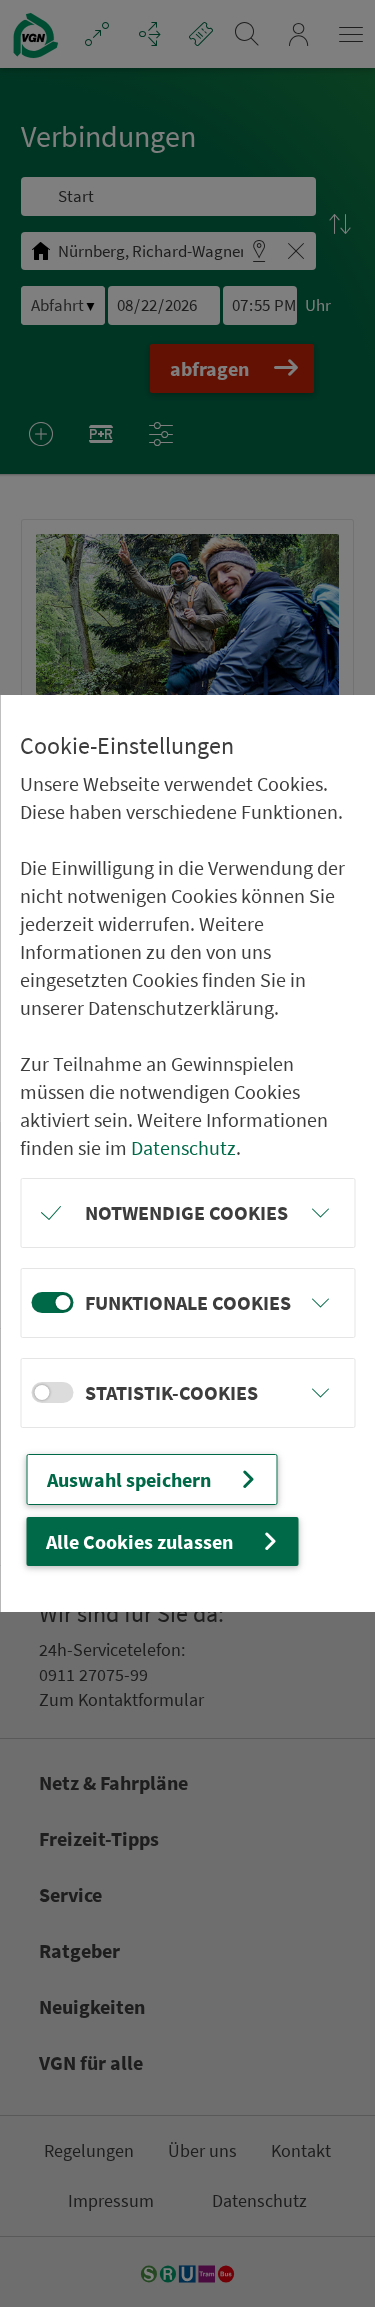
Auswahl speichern (129, 1479)
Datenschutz (183, 1147)
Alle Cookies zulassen (139, 1541)
